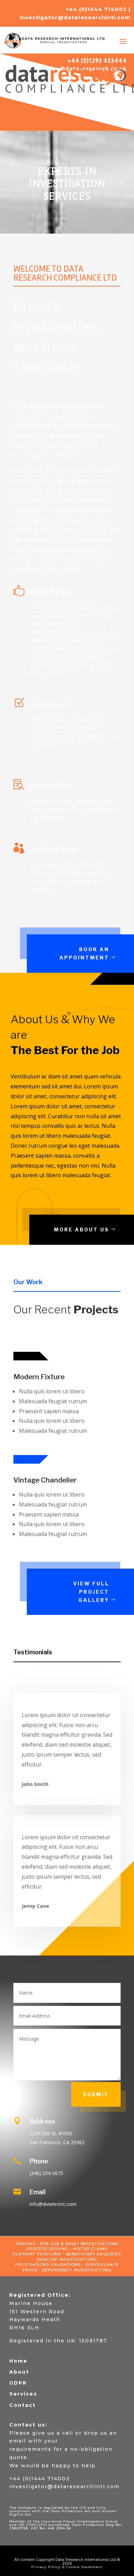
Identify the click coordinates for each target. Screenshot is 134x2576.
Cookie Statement (84, 2567)
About (19, 2372)
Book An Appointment (84, 953)
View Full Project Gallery (91, 1592)
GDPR (18, 2383)
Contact (23, 2405)
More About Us (82, 1230)
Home (18, 2361)
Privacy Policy (46, 2567)
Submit (96, 2094)
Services (23, 2394)
